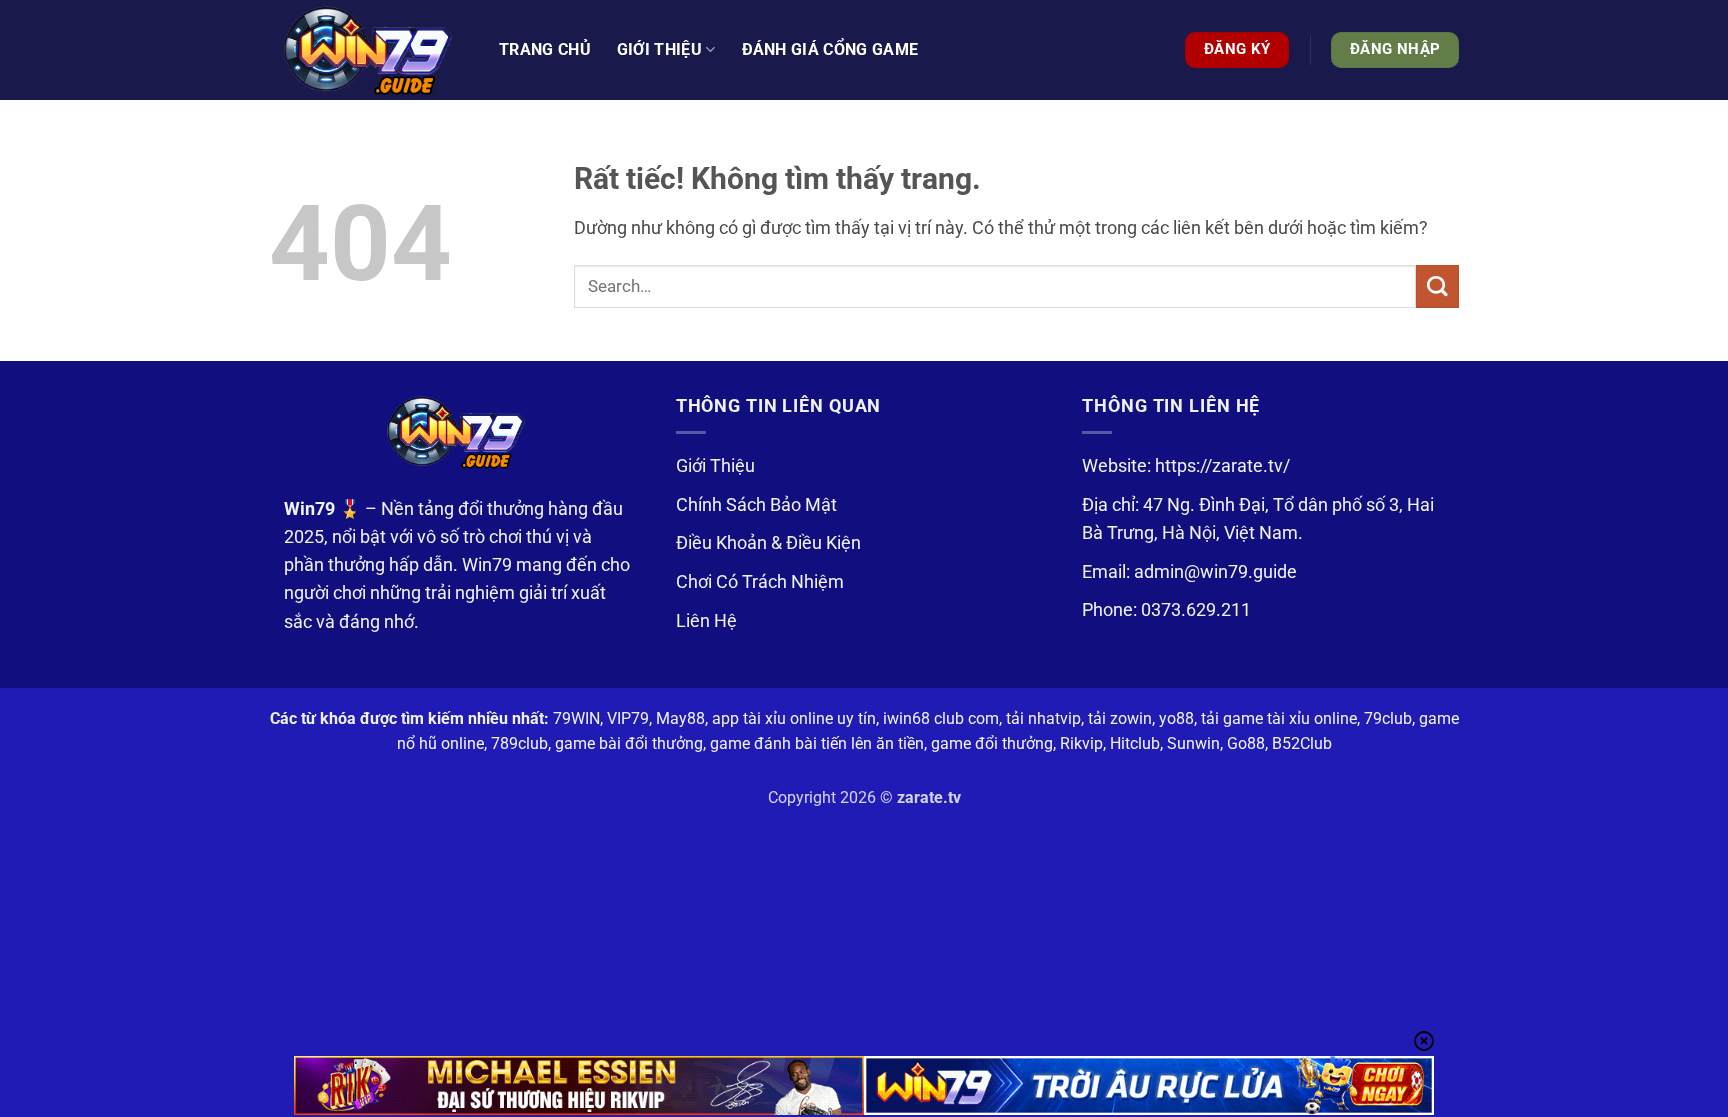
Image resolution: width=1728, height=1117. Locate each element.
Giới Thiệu (715, 466)
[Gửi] (1437, 286)
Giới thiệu (659, 49)
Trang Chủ (545, 49)
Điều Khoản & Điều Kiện (768, 543)
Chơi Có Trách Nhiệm (760, 582)
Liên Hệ (706, 621)
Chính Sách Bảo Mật (756, 505)
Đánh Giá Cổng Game (830, 49)
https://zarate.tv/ (1222, 466)
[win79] (369, 50)
